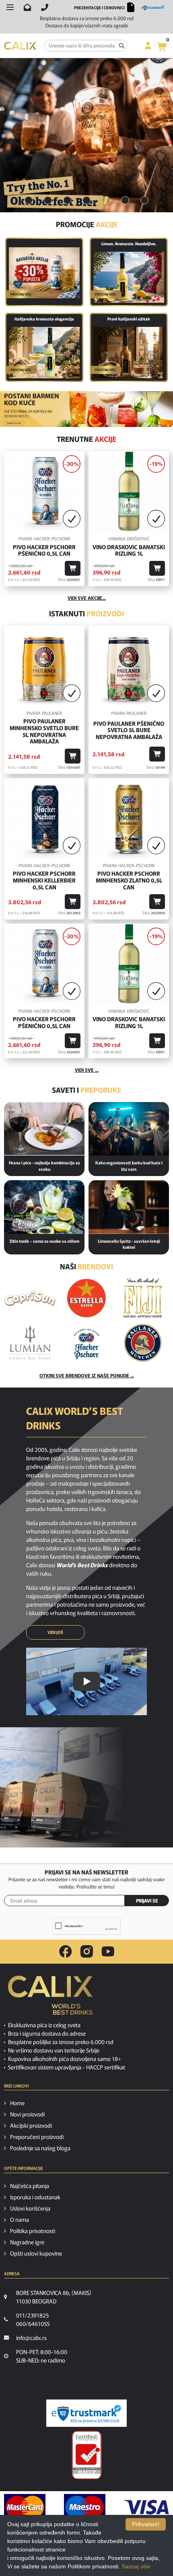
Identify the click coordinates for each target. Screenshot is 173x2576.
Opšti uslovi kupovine (36, 2253)
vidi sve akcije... (87, 598)
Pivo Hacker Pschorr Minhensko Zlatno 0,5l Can (129, 880)
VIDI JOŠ (55, 1632)
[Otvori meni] (10, 7)
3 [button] (67, 200)
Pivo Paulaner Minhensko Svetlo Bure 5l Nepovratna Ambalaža (44, 731)
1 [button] (29, 200)
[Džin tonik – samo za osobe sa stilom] (44, 1207)
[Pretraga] (122, 46)
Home (17, 2103)
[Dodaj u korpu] (73, 568)
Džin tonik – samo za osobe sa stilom (44, 1241)
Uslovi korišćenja (30, 2208)
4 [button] (86, 200)
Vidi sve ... (87, 1070)
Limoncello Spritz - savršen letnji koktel (129, 1244)
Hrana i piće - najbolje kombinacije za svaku (44, 1166)
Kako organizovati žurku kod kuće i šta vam (129, 1166)
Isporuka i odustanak (35, 2197)
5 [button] (106, 200)
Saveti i (87, 1090)
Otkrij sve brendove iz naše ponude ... (87, 1375)
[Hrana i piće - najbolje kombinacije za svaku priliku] (44, 1129)
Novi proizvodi (27, 2114)
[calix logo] (50, 1998)
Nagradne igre (27, 2242)
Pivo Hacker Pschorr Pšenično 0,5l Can (44, 550)
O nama (20, 2219)
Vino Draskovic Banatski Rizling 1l (129, 550)
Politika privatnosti (33, 2231)
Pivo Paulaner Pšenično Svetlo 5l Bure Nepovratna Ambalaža (129, 730)
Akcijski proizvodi (31, 2125)
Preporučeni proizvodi (37, 2137)
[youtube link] (108, 1951)
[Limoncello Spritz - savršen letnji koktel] (129, 1207)
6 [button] (125, 200)
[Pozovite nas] (45, 7)
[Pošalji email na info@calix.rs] (27, 7)
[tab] (29, 200)
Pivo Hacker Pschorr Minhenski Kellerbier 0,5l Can (44, 880)
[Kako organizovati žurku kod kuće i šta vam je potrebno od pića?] (129, 1129)
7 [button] (144, 200)
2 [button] (48, 200)
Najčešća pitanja (30, 2186)
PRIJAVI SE (147, 1900)
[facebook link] (66, 1952)
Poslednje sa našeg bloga (40, 2148)
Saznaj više (136, 2566)
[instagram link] (87, 1952)
